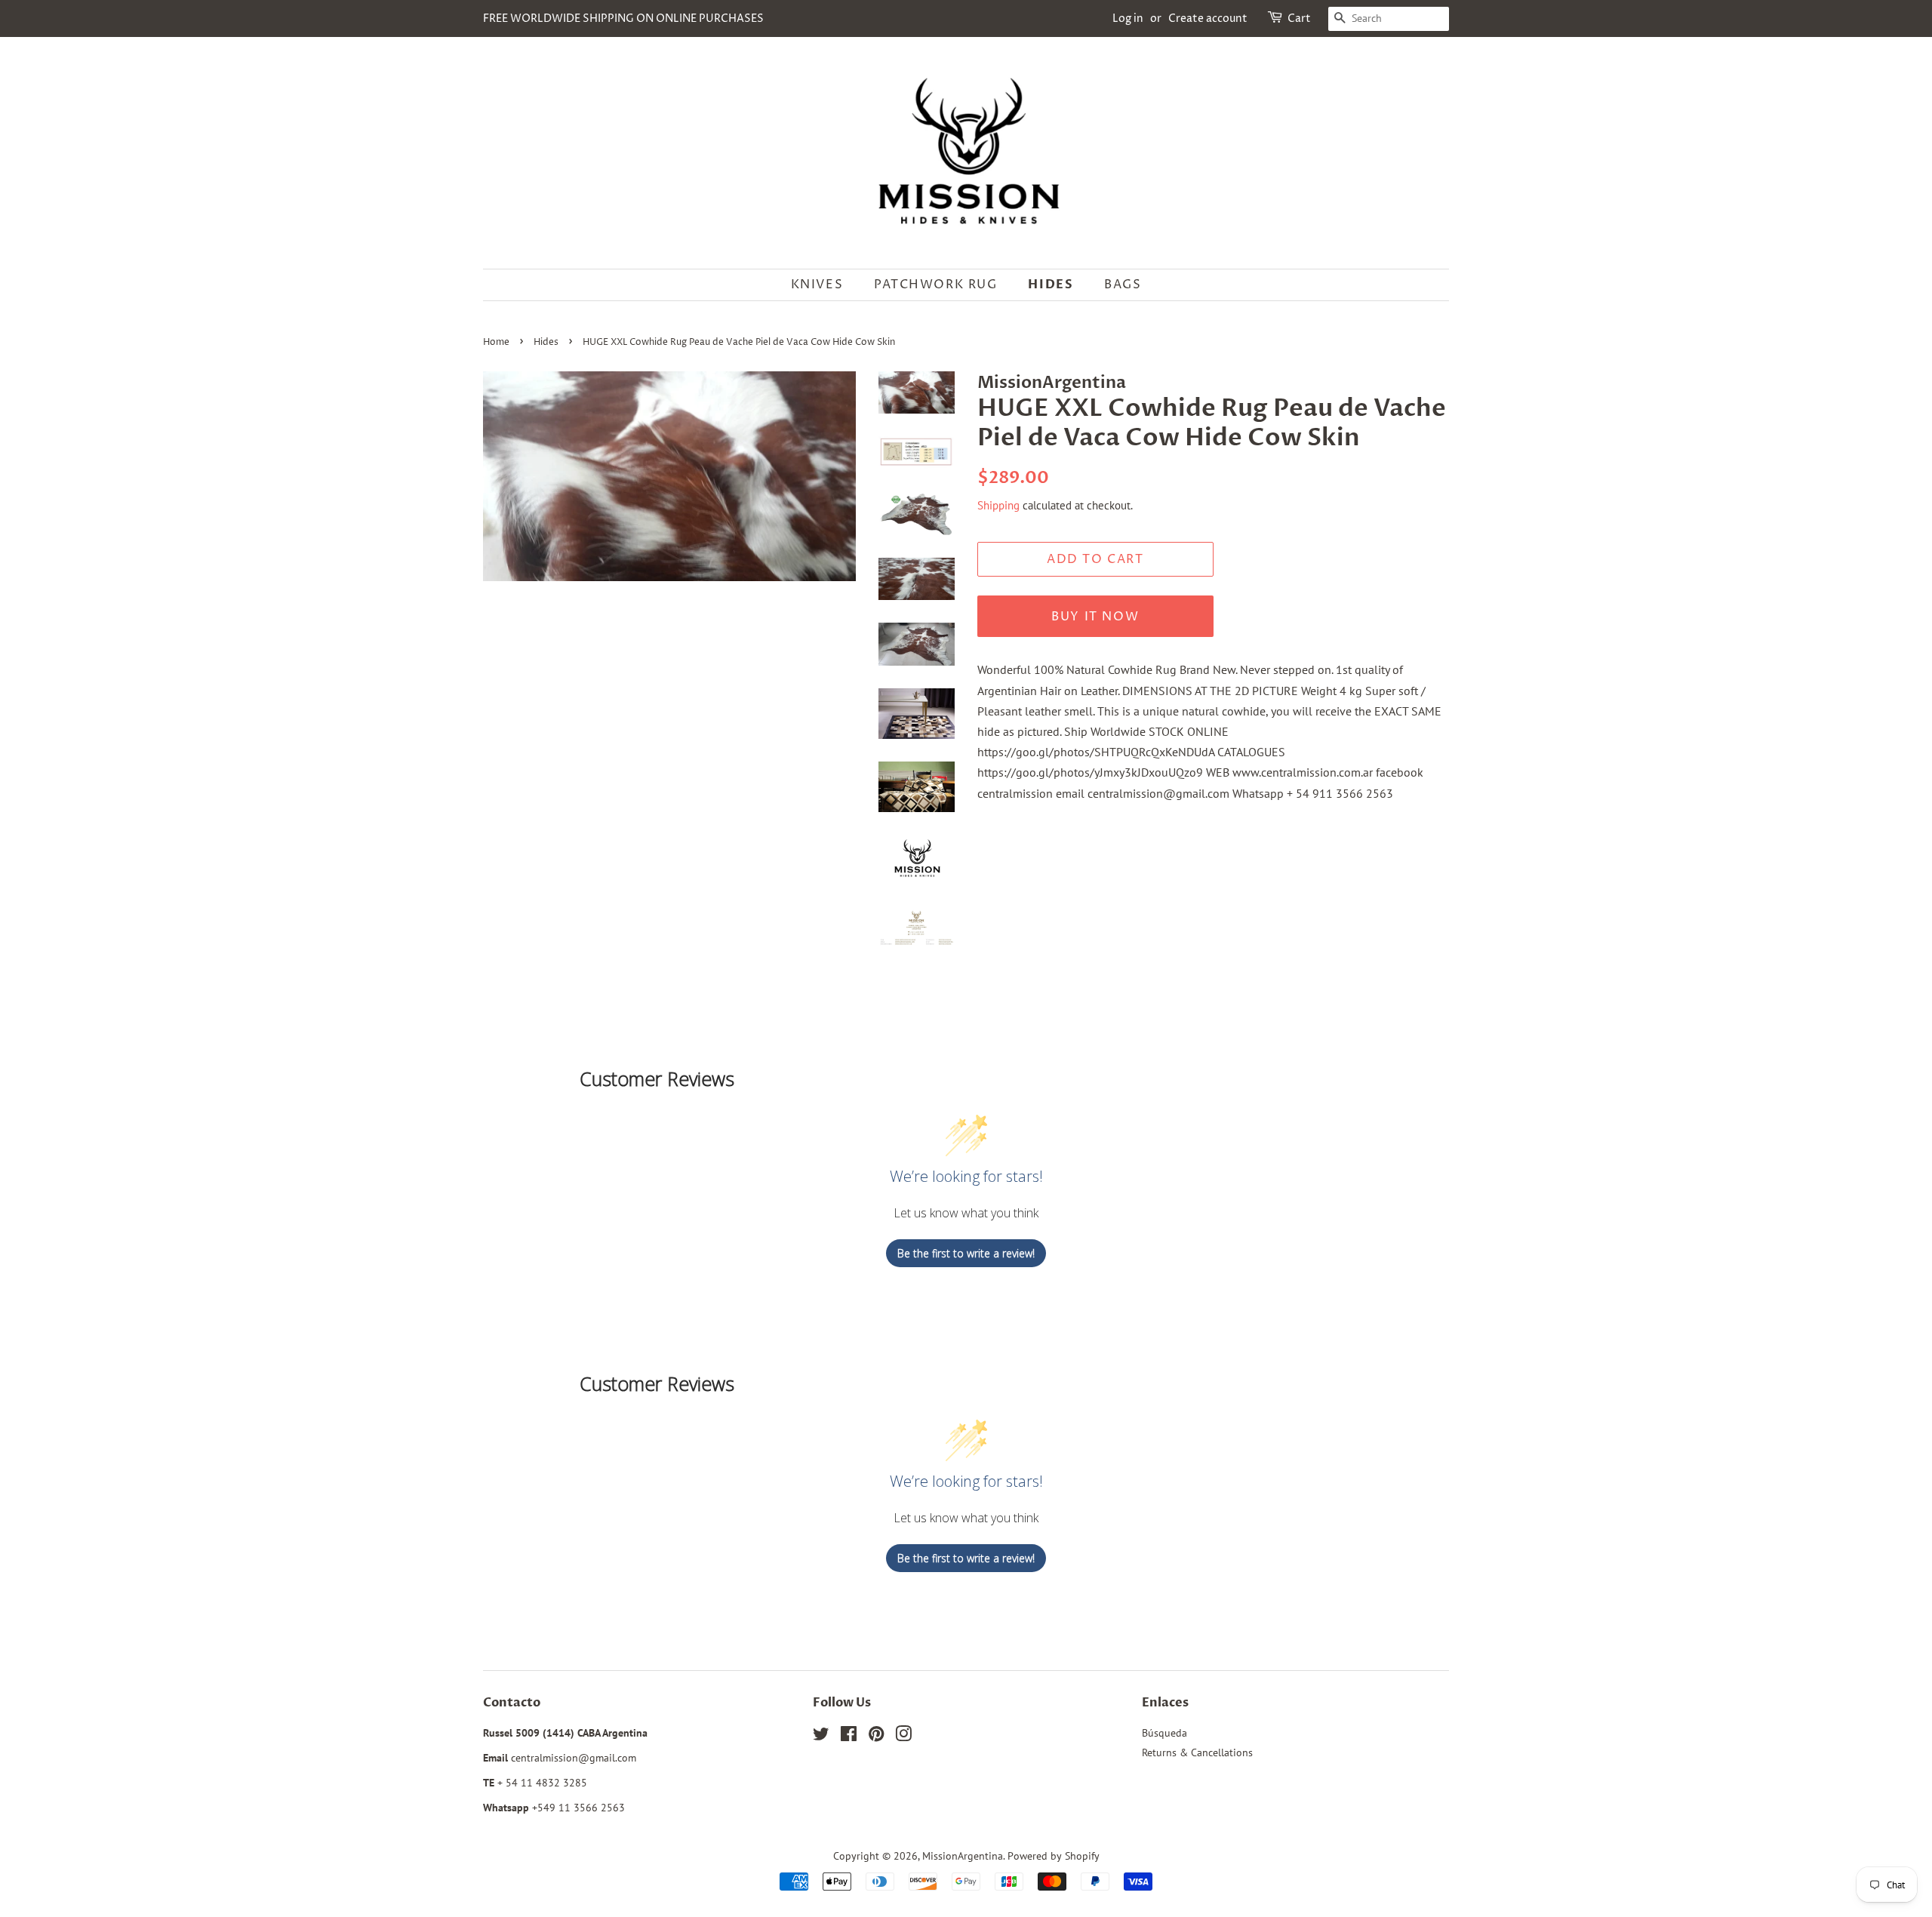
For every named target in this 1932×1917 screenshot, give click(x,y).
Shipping (998, 505)
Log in (1128, 18)
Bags (1123, 285)
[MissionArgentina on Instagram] (903, 1737)
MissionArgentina (963, 1856)
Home (496, 342)
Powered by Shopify (1054, 1856)
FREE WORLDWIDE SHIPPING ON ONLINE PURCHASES (623, 18)
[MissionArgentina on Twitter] (821, 1737)
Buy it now (1095, 617)
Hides (1051, 285)
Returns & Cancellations (1197, 1752)
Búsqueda (1164, 1733)
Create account (1208, 18)
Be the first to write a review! (966, 1253)
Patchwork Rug (936, 285)
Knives (817, 285)
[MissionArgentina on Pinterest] (876, 1737)
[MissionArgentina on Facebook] (849, 1737)
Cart (1299, 18)
